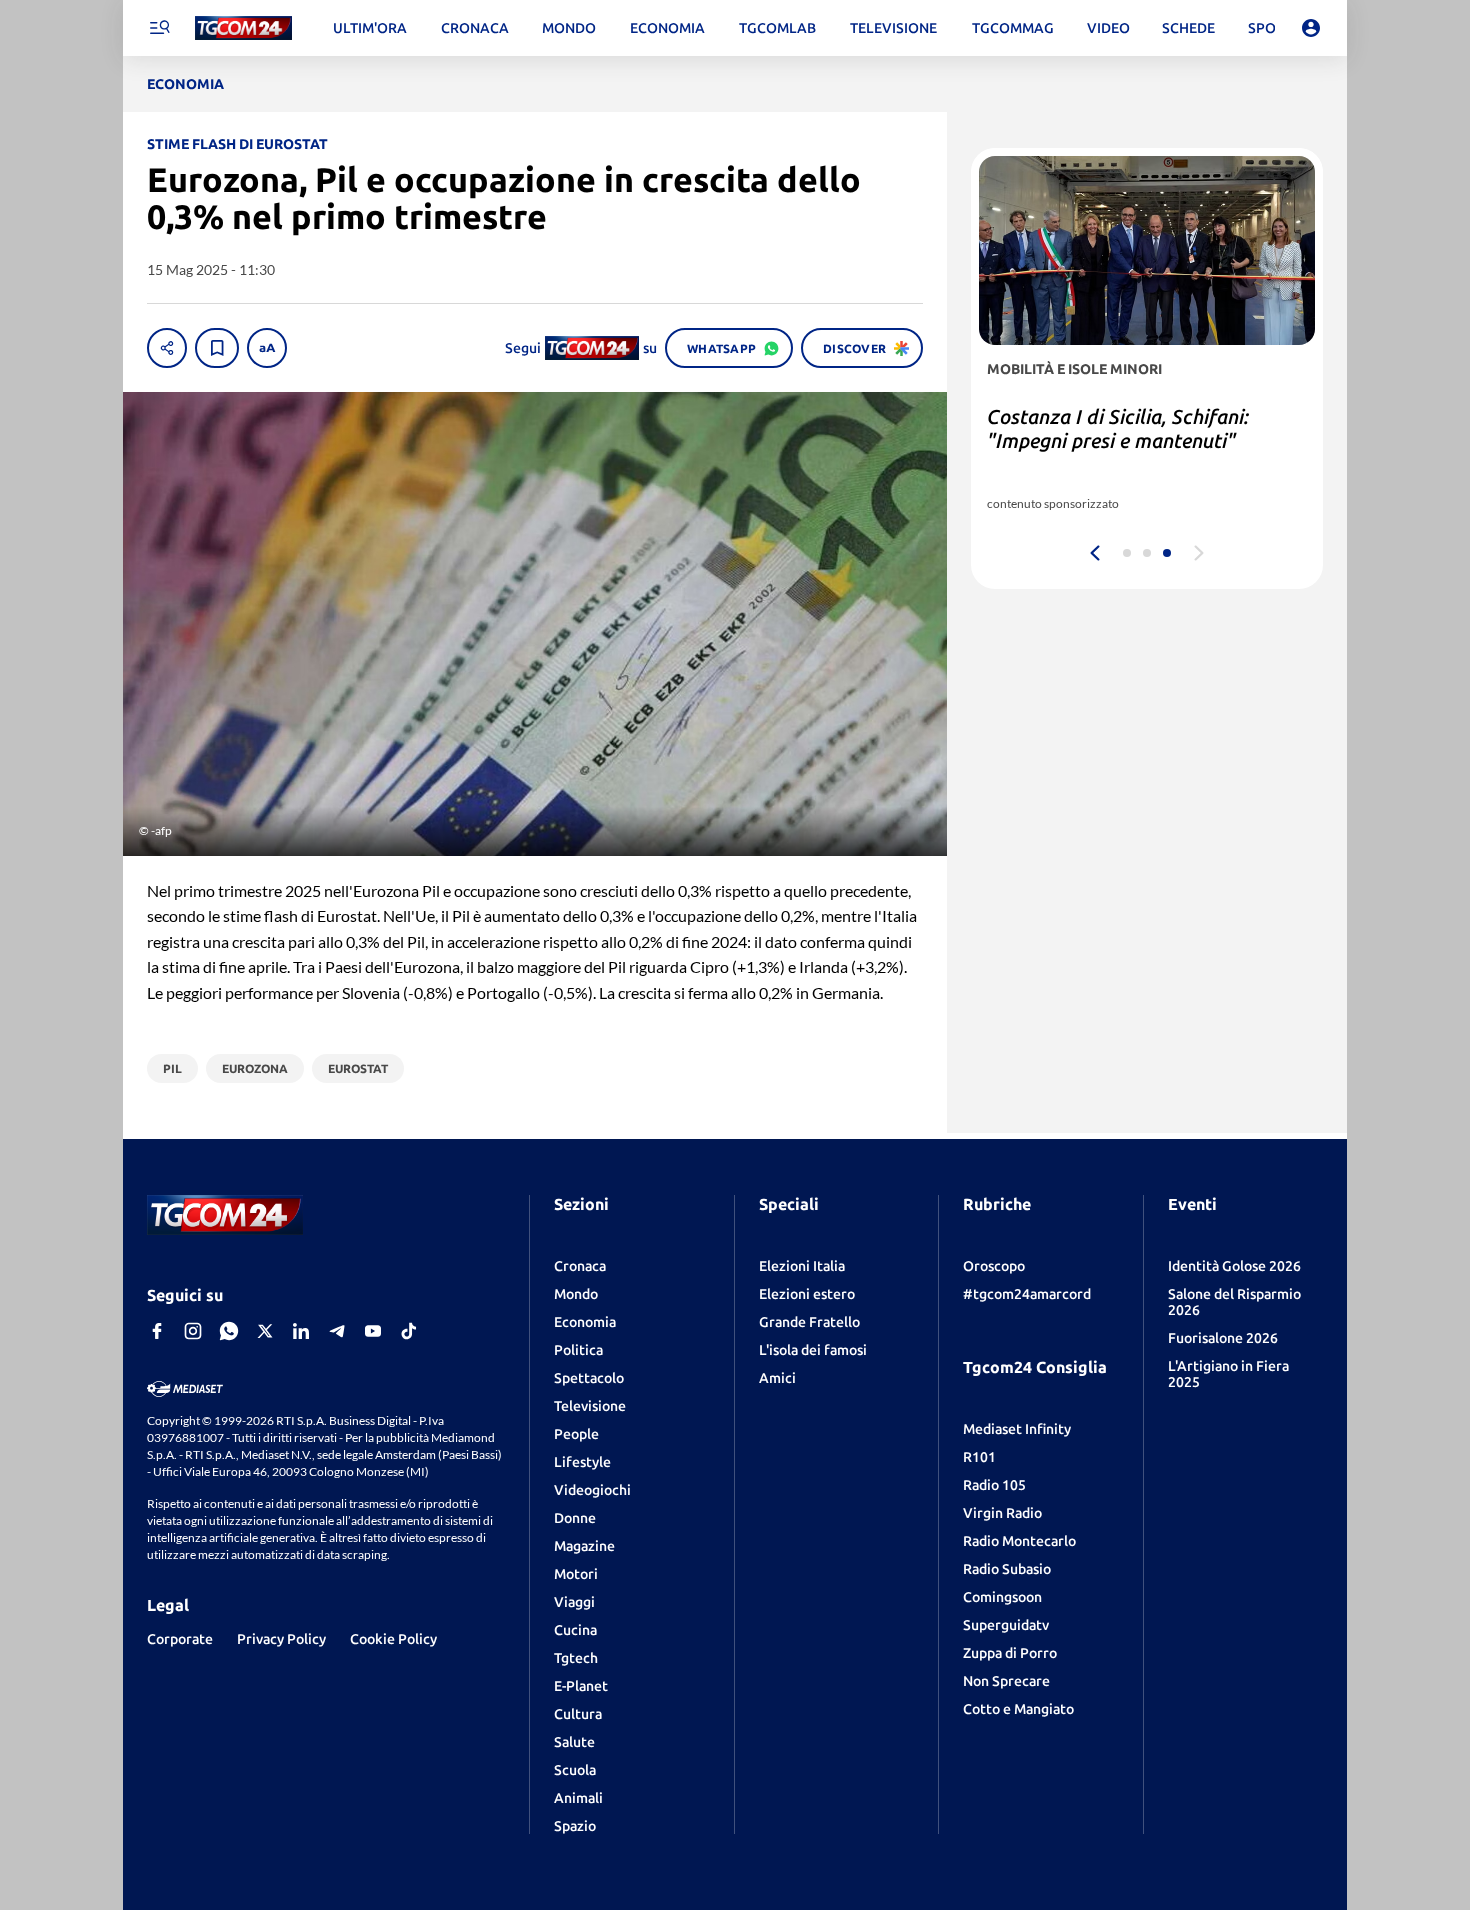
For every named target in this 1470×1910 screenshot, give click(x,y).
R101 (979, 1457)
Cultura (578, 1714)
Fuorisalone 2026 (1223, 1338)
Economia (585, 1322)
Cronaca (580, 1266)
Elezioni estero (807, 1294)
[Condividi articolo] (167, 348)
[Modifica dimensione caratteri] (267, 348)
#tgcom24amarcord (1027, 1294)
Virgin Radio (1002, 1513)
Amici (777, 1378)
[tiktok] (409, 1331)
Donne (575, 1518)
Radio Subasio (1007, 1569)
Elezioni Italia (802, 1266)
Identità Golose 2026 (1234, 1266)
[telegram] (337, 1331)
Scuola (575, 1770)
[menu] (159, 28)
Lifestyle (582, 1462)
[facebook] (157, 1331)
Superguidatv (1006, 1625)
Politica (578, 1350)
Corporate (180, 1639)
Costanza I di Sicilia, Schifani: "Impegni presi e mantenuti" (1118, 428)
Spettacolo (589, 1378)
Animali (578, 1798)
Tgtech (576, 1658)
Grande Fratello (809, 1322)
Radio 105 (994, 1485)
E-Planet (581, 1686)
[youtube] (373, 1331)
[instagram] (193, 1331)
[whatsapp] (229, 1331)
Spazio (575, 1826)
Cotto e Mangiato (1018, 1709)
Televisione (590, 1406)
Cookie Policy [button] (393, 1639)
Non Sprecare (1006, 1681)
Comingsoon (1002, 1597)
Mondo (576, 1294)
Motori (576, 1574)
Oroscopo (994, 1266)
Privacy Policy (281, 1639)
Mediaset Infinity (1017, 1429)
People (576, 1434)
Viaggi (574, 1602)
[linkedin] (301, 1331)
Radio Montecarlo (1019, 1541)
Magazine (584, 1546)
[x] (265, 1331)
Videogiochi (592, 1490)
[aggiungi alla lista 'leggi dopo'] (217, 348)
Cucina (575, 1630)
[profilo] (1311, 28)
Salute (574, 1742)
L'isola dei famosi (813, 1350)
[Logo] (243, 28)
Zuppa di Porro (1010, 1653)
